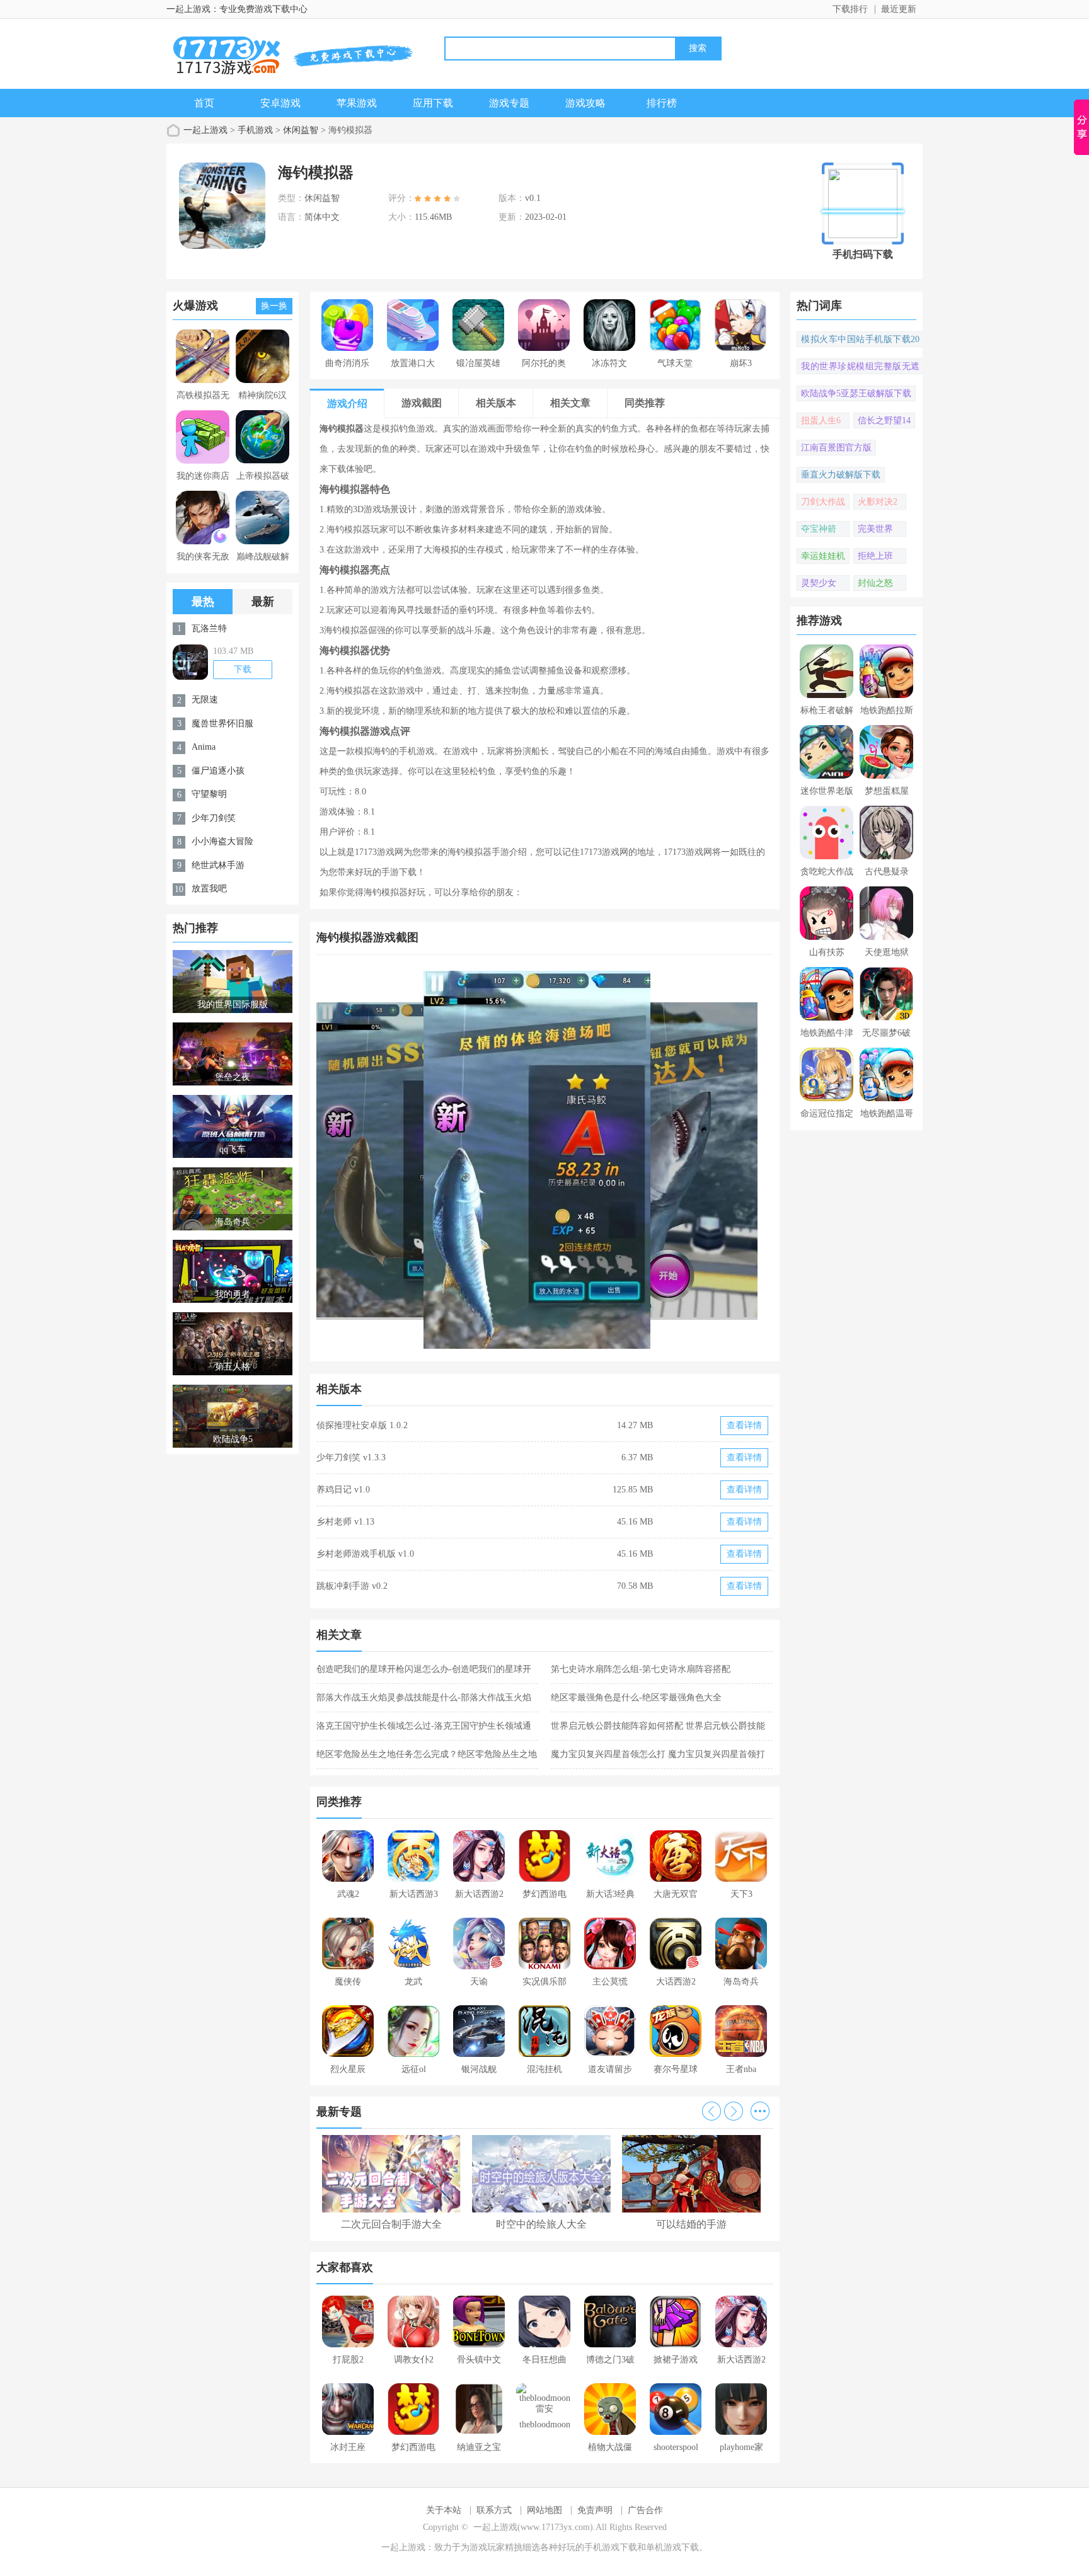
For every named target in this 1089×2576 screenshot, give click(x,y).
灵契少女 (819, 583)
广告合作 (645, 2510)
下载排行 (850, 9)
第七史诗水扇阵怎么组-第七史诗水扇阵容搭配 (641, 1669)
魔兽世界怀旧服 (222, 724)
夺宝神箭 (819, 529)
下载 (243, 669)
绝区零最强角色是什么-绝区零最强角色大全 (636, 1697)
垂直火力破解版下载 (841, 475)
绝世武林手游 (218, 865)
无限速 (205, 700)
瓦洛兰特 (209, 628)
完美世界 (875, 529)
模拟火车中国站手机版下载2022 (860, 341)
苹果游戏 (357, 103)
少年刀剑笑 (214, 818)
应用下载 (433, 103)
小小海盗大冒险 (222, 841)
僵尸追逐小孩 (218, 771)
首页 (204, 103)
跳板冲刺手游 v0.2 (352, 1586)
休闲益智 (301, 130)
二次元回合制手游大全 (391, 2224)
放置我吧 (209, 889)
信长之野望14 (884, 421)
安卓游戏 (280, 103)
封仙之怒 (875, 583)
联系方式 (494, 2510)
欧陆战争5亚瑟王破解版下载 (856, 393)
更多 (760, 2111)
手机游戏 (255, 130)
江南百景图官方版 (836, 448)
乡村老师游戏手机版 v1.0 (365, 1554)
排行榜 (662, 103)
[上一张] (431, 1160)
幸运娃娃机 (823, 556)
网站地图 (544, 2510)
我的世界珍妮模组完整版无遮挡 (860, 368)
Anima (204, 747)
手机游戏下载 (611, 2547)
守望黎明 (209, 794)
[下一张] (660, 1160)
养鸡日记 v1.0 (343, 1490)
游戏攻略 (585, 103)
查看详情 (744, 1425)
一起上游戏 (205, 130)
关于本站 (444, 2510)
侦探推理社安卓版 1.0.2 (362, 1425)
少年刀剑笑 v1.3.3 (351, 1457)
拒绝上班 (875, 556)
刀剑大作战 (823, 502)
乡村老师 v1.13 (345, 1522)
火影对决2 (878, 502)
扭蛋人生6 (821, 421)
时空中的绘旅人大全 (541, 2224)
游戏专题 (509, 103)
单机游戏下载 (672, 2547)
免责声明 (595, 2510)
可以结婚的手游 (691, 2224)
